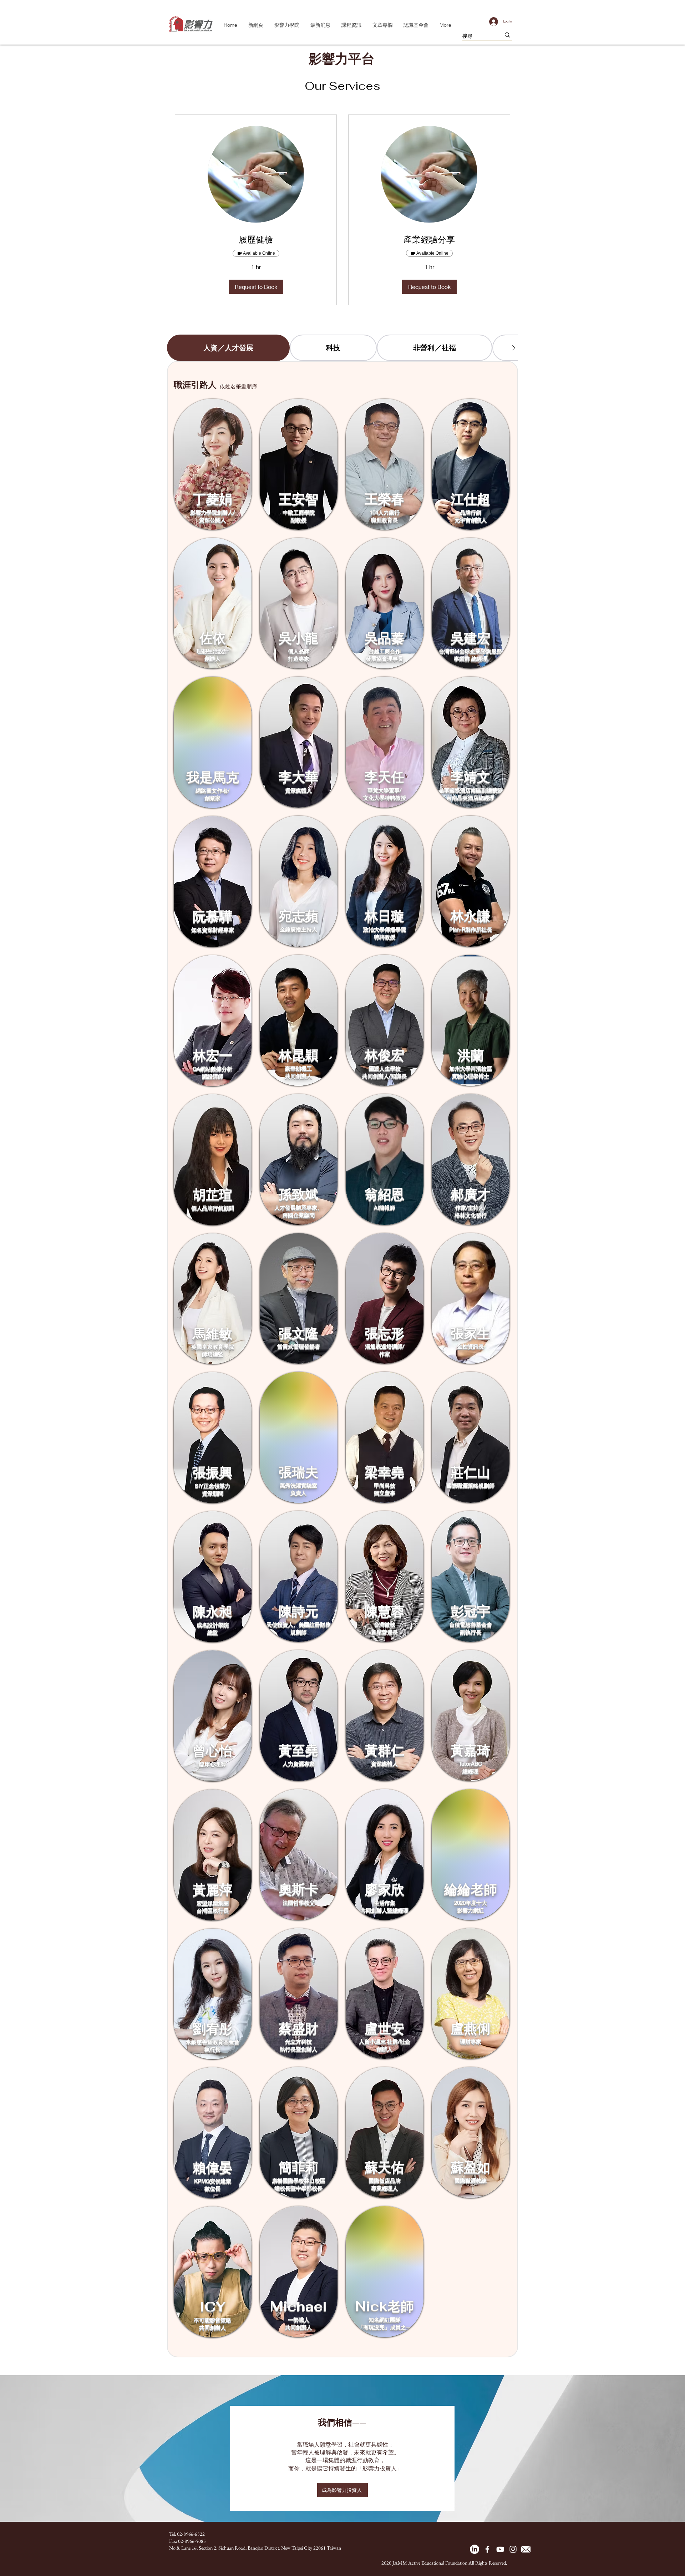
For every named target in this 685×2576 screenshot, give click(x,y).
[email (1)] (526, 2549)
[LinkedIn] (475, 2549)
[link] (256, 240)
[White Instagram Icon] (513, 2549)
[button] (256, 287)
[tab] (228, 348)
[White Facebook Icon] (487, 2549)
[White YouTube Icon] (500, 2549)
